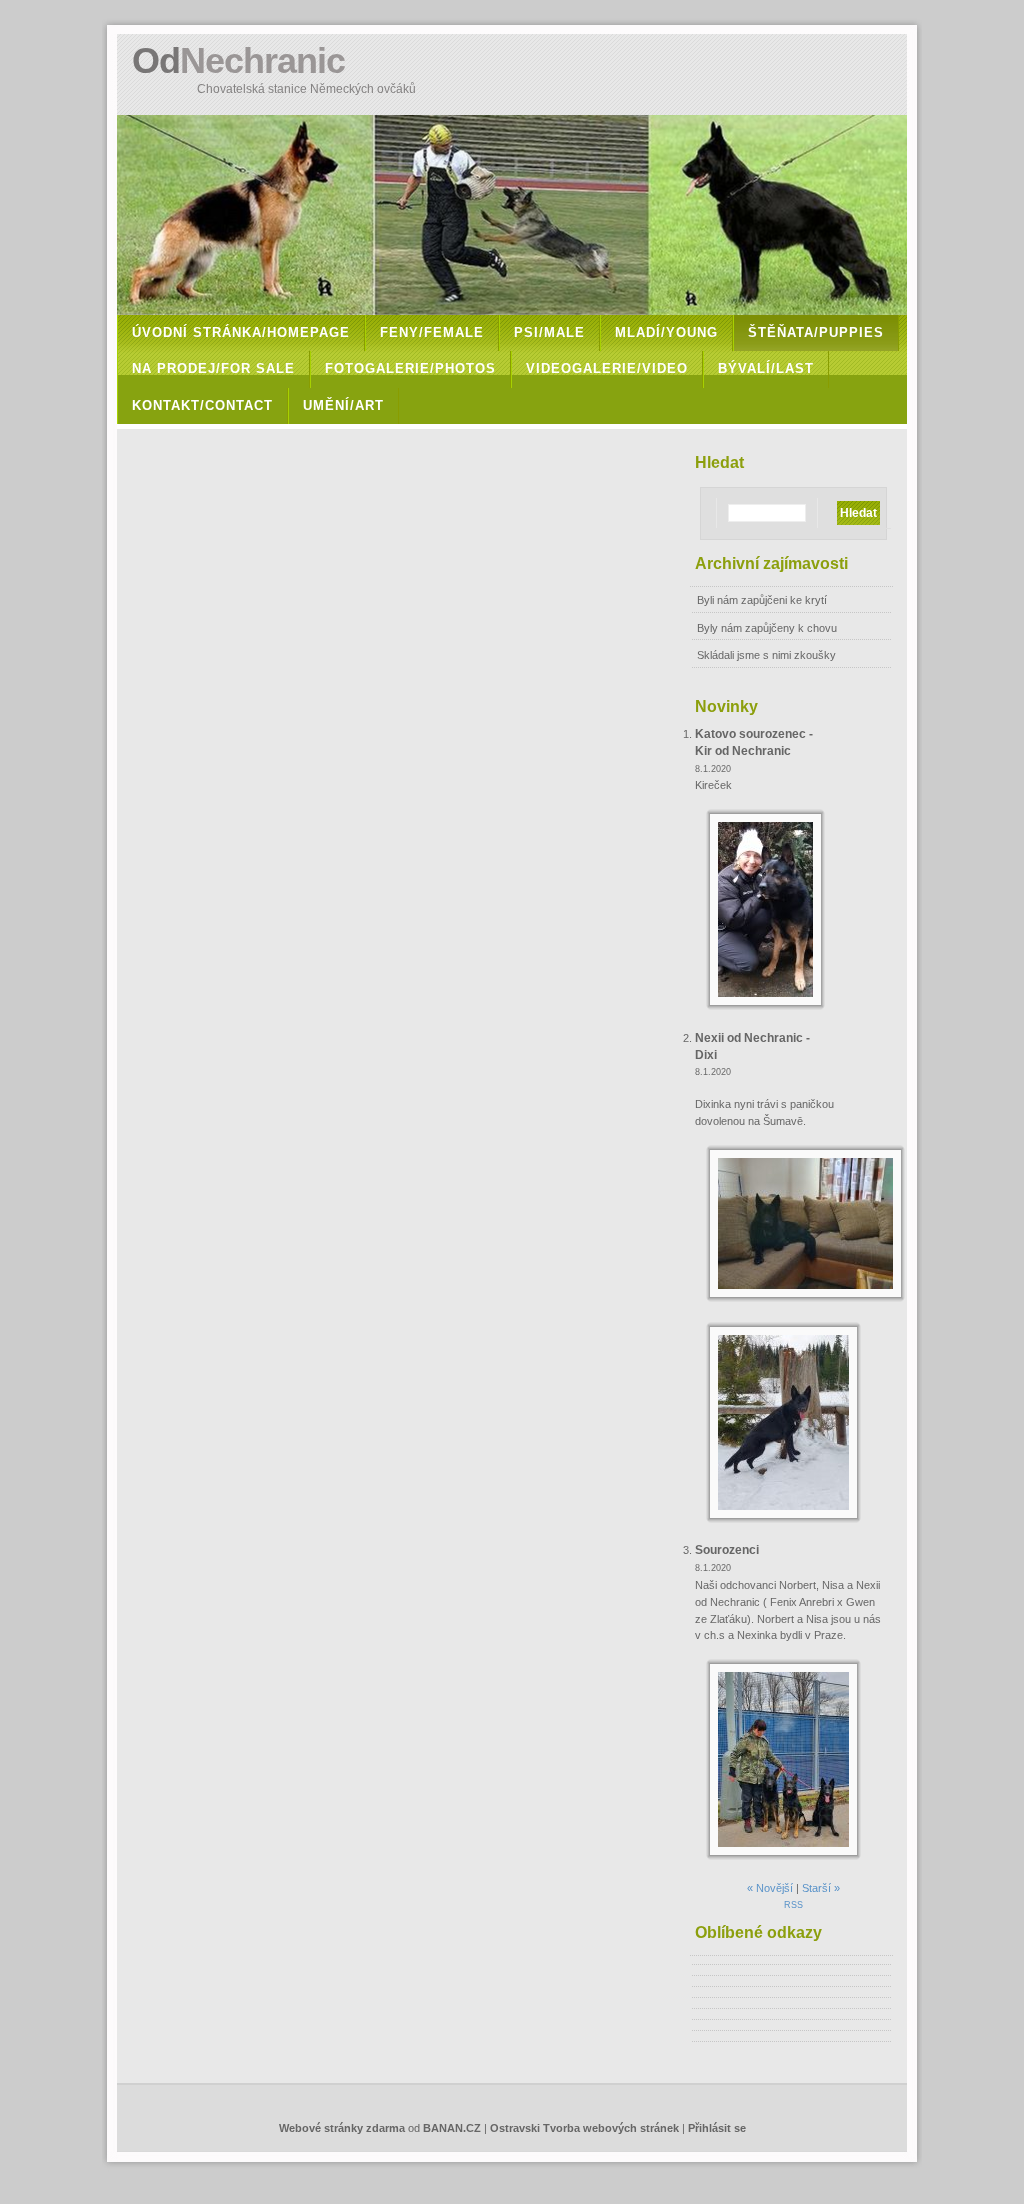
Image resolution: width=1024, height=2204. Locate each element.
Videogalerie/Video (607, 368)
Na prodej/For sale (213, 368)
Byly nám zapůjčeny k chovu (767, 628)
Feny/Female (432, 332)
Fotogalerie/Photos (410, 368)
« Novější (770, 1888)
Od (238, 60)
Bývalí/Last (766, 368)
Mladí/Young (666, 332)
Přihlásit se (717, 2128)
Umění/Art (343, 405)
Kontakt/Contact (202, 405)
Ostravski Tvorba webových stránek (584, 2128)
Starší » (821, 1888)
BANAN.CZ (452, 2128)
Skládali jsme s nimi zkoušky (766, 655)
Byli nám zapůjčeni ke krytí (762, 600)
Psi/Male (549, 332)
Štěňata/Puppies (816, 332)
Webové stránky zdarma (342, 2128)
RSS (793, 1905)
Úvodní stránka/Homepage (241, 332)
